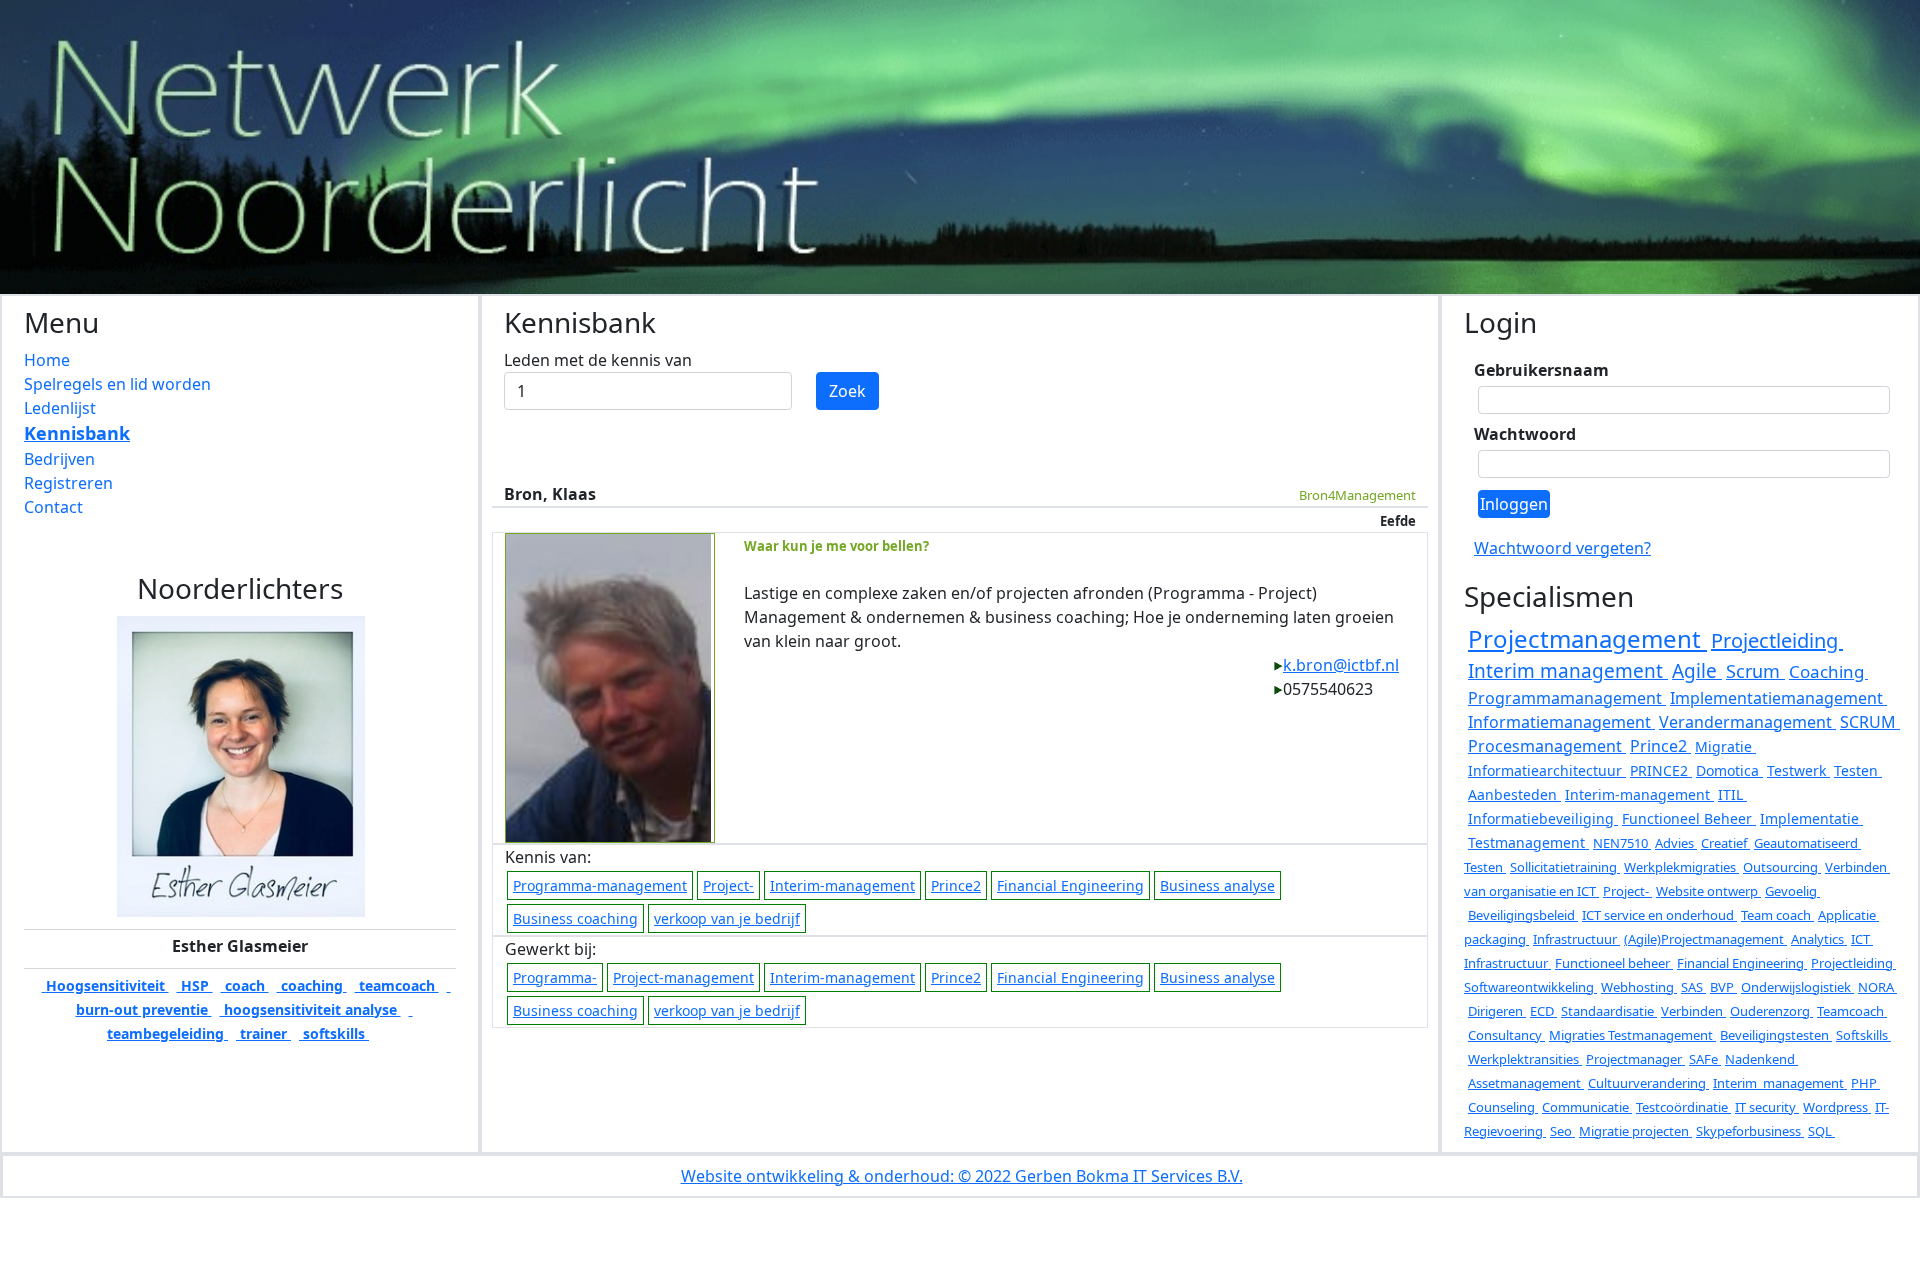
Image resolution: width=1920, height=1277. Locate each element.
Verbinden (1693, 1011)
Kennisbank (77, 433)
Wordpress (1837, 1107)
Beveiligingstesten (1776, 1035)
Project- (728, 885)
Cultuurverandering (1648, 1083)
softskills (334, 1033)
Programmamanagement (1567, 698)
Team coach (1777, 915)
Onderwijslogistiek (1797, 987)
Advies (1676, 843)
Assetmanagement (1526, 1083)
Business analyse (1217, 885)
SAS (1693, 987)
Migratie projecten (1635, 1131)
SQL (1821, 1131)
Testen (1858, 770)
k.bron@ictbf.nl (1341, 665)
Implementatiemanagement (1778, 698)
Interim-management (842, 885)
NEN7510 (1622, 843)
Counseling (1503, 1107)
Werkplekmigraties (1681, 867)
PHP (1865, 1083)
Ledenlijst (60, 408)
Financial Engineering (1070, 885)
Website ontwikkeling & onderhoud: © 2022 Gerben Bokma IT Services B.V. (962, 1176)
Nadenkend (1761, 1059)
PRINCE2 (1661, 770)
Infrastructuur (1576, 939)
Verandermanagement (1747, 722)
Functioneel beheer (1614, 963)
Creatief (1725, 843)
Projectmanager (1635, 1059)
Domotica (1729, 770)
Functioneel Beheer (1689, 818)
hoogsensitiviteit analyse (310, 1009)
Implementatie (1811, 818)
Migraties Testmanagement (1632, 1035)
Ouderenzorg (1771, 1011)
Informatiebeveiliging (1543, 818)
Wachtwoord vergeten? (1562, 548)
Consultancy (1506, 1035)
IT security (1767, 1107)
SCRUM (1870, 722)
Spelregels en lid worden (117, 384)
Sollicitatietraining (1565, 867)
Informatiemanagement (1561, 722)
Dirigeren (1497, 1011)
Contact (53, 507)
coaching (312, 985)
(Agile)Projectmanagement (1705, 939)
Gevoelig (1792, 891)
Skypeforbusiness (1750, 1131)
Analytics (1819, 939)
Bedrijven (59, 459)
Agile (1697, 671)
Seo (1562, 1131)
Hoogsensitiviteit (105, 985)
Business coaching (575, 918)
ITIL (1732, 794)
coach (245, 985)
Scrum (1755, 671)
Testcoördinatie (1683, 1107)
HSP (195, 985)
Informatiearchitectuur (1547, 770)
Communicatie (1587, 1107)
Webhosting (1639, 987)
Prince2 (956, 885)
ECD (1543, 1011)
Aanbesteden (1514, 794)
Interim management (1568, 671)
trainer (263, 1033)
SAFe (1705, 1059)
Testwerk (1798, 770)
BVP (1723, 987)
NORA (1877, 987)
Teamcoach (1852, 1011)
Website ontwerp (1708, 891)
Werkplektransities (1525, 1059)
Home (47, 360)
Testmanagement (1528, 842)
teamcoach (397, 985)
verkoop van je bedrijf (727, 918)
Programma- (555, 977)
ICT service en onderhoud (1659, 915)
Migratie (1725, 746)
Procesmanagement (1547, 746)
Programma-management (600, 885)
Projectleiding (1777, 640)
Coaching (1828, 671)
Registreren (68, 483)
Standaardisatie (1609, 1011)
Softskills (1863, 1035)
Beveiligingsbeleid (1523, 915)
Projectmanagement (1587, 638)
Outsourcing (1782, 867)
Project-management (683, 977)
